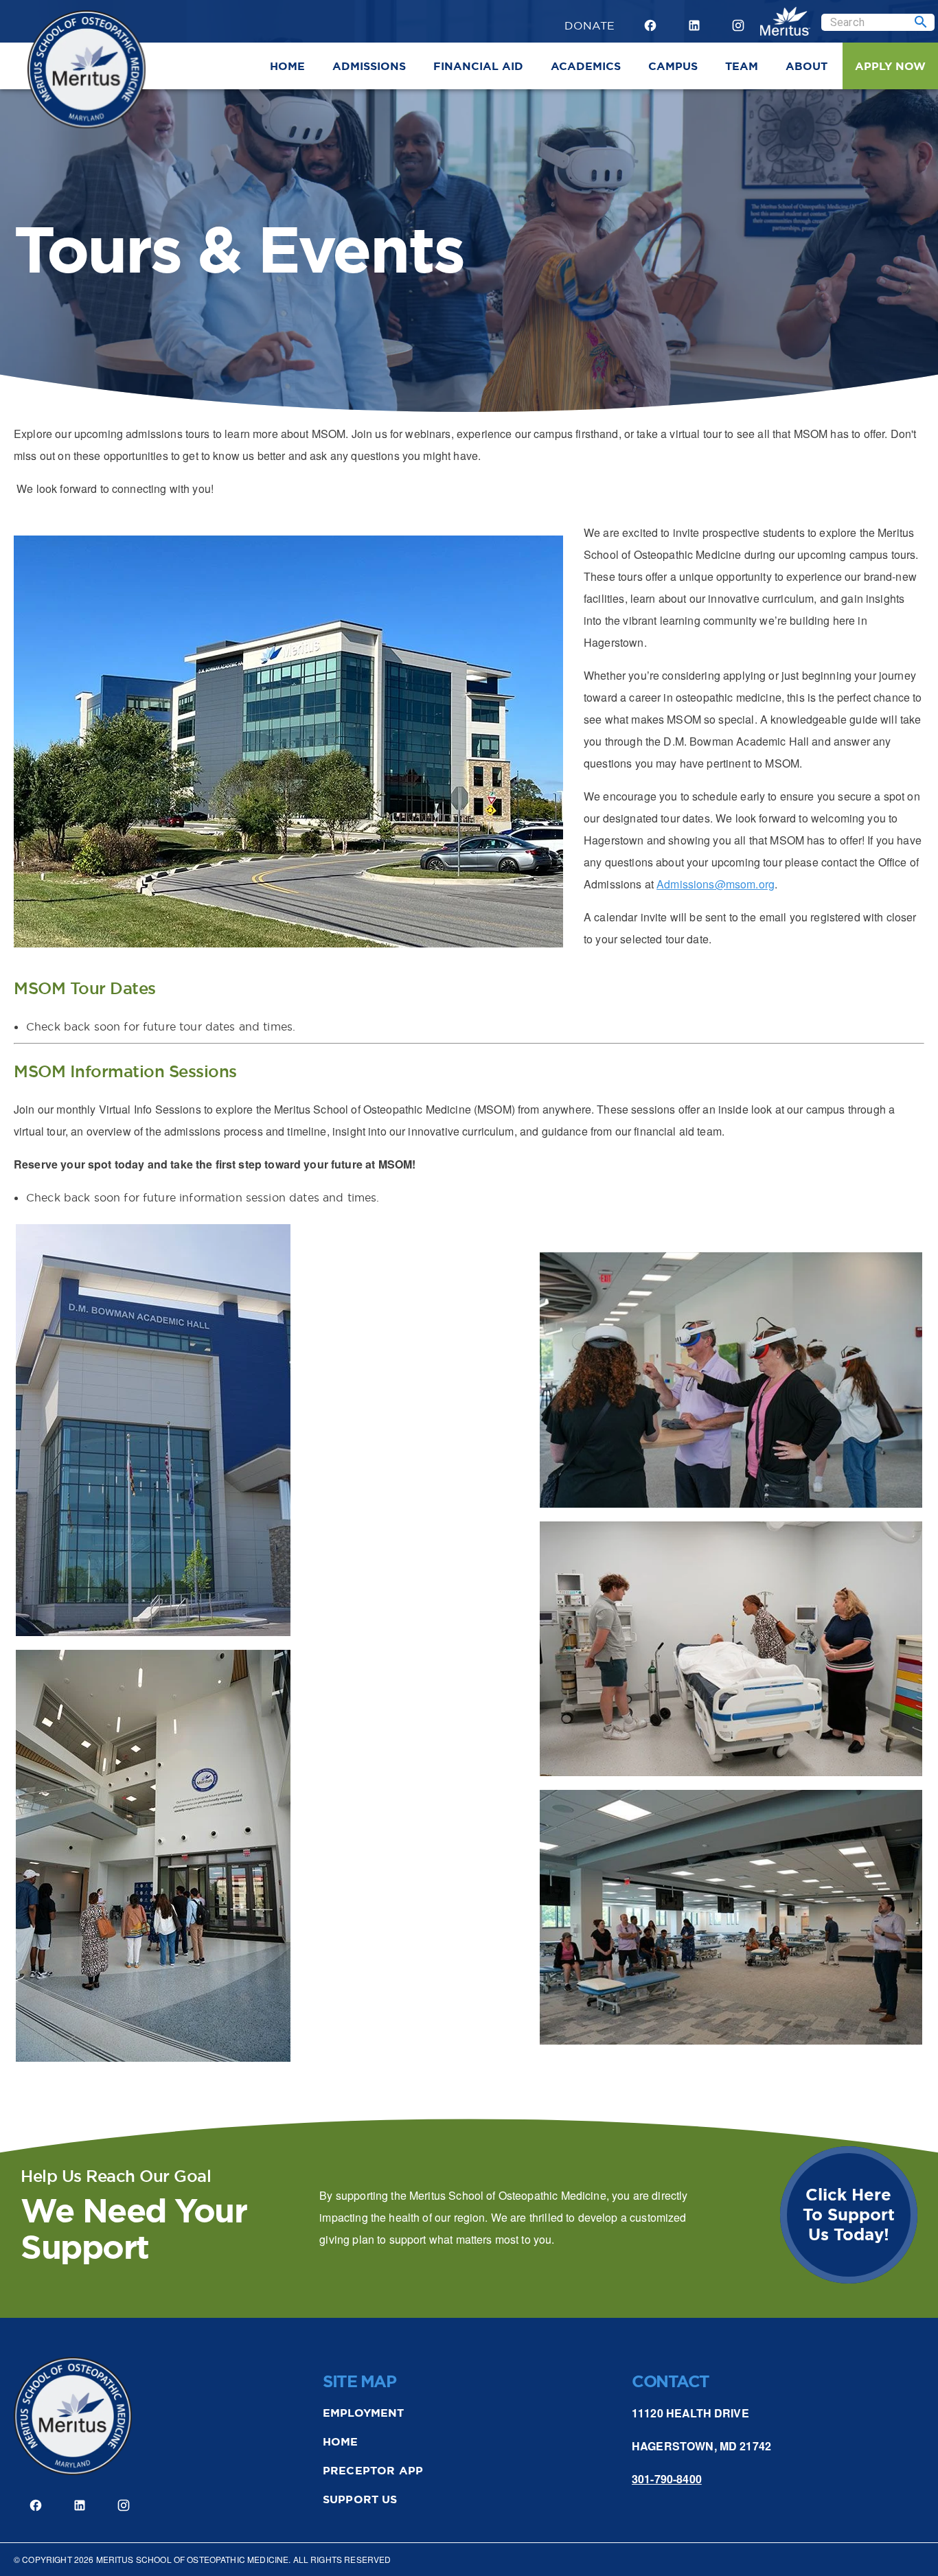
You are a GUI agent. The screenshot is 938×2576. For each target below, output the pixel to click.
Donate (590, 23)
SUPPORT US (360, 2499)
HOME (341, 2442)
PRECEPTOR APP (373, 2471)
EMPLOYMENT (364, 2413)
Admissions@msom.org (716, 884)
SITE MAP (359, 2382)
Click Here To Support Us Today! (849, 2215)
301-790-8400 (667, 2479)
